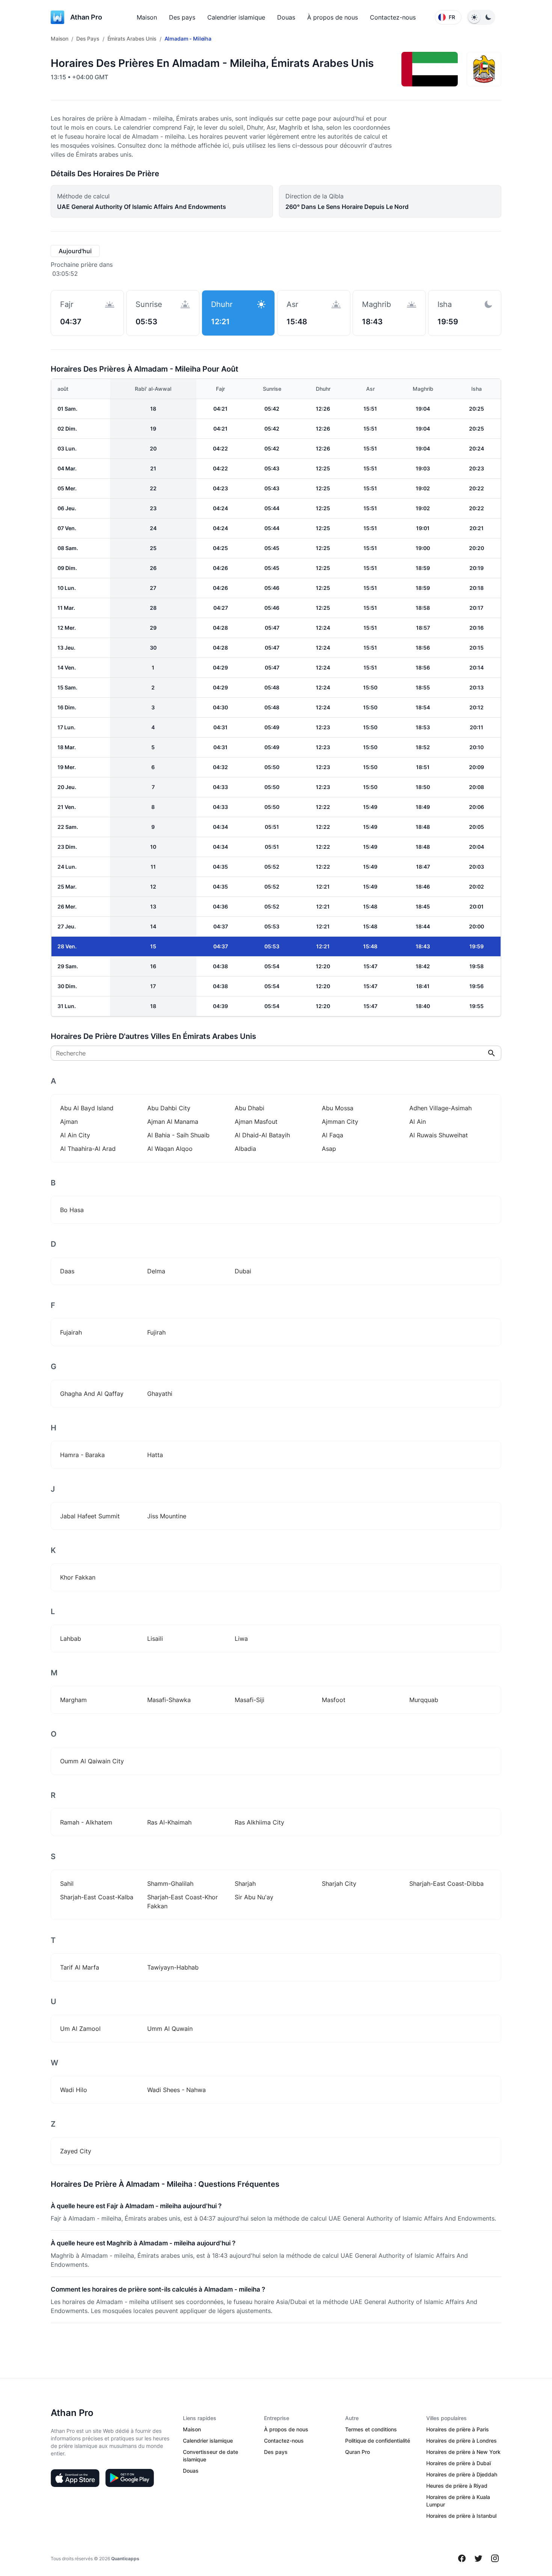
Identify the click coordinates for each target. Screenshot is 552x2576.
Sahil (67, 1884)
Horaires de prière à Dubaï (458, 2463)
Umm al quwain (170, 2029)
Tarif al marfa (80, 1967)
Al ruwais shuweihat (439, 1135)
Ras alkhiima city (259, 1822)
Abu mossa (338, 1108)
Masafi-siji (250, 1700)
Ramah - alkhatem (86, 1822)
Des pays (182, 17)
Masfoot (334, 1700)
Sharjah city (339, 1884)
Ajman (69, 1122)
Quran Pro (357, 2452)
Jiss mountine (167, 1516)
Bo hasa (72, 1210)
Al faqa (333, 1135)
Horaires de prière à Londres (462, 2441)
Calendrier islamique (236, 17)
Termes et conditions (371, 2429)
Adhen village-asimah (440, 1108)
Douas (286, 17)
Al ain (418, 1122)
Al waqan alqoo (170, 1149)
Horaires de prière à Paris (458, 2429)
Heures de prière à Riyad (457, 2486)
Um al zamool (80, 2029)
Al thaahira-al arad (88, 1149)
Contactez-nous (393, 17)
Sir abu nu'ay (254, 1897)
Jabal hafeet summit (90, 1516)
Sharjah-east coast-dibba (446, 1884)
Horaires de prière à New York (463, 2452)
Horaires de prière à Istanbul (461, 2516)
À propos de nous (333, 17)
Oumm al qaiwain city (92, 1761)
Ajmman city (340, 1122)
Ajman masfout (256, 1122)
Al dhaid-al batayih (262, 1135)
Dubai (243, 1271)
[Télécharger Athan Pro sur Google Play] (130, 2478)
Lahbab (71, 1639)
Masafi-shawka (169, 1700)
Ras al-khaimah (169, 1822)
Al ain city (75, 1135)
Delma (156, 1271)
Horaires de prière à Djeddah (462, 2474)
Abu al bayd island (87, 1108)
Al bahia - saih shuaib (178, 1135)
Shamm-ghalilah (170, 1884)
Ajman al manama (173, 1122)
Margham (73, 1700)
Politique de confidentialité (378, 2441)
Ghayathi (160, 1394)
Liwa (241, 1639)
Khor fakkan (78, 1577)
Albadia (245, 1149)
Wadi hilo (74, 2090)
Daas (67, 1271)
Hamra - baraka (82, 1455)
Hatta (155, 1455)
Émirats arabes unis (132, 39)
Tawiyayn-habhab (173, 1967)
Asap (329, 1149)
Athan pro (86, 17)
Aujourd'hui (75, 251)
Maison (147, 17)
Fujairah (71, 1332)
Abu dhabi (250, 1108)
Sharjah (245, 1884)
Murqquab (424, 1700)
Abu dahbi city (169, 1108)
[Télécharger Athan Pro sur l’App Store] (75, 2478)
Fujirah (156, 1332)
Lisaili (155, 1639)
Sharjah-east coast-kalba (97, 1897)
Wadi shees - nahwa (176, 2090)
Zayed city (76, 2151)
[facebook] (462, 2558)
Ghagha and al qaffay (92, 1394)
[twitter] (478, 2558)
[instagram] (495, 2558)
